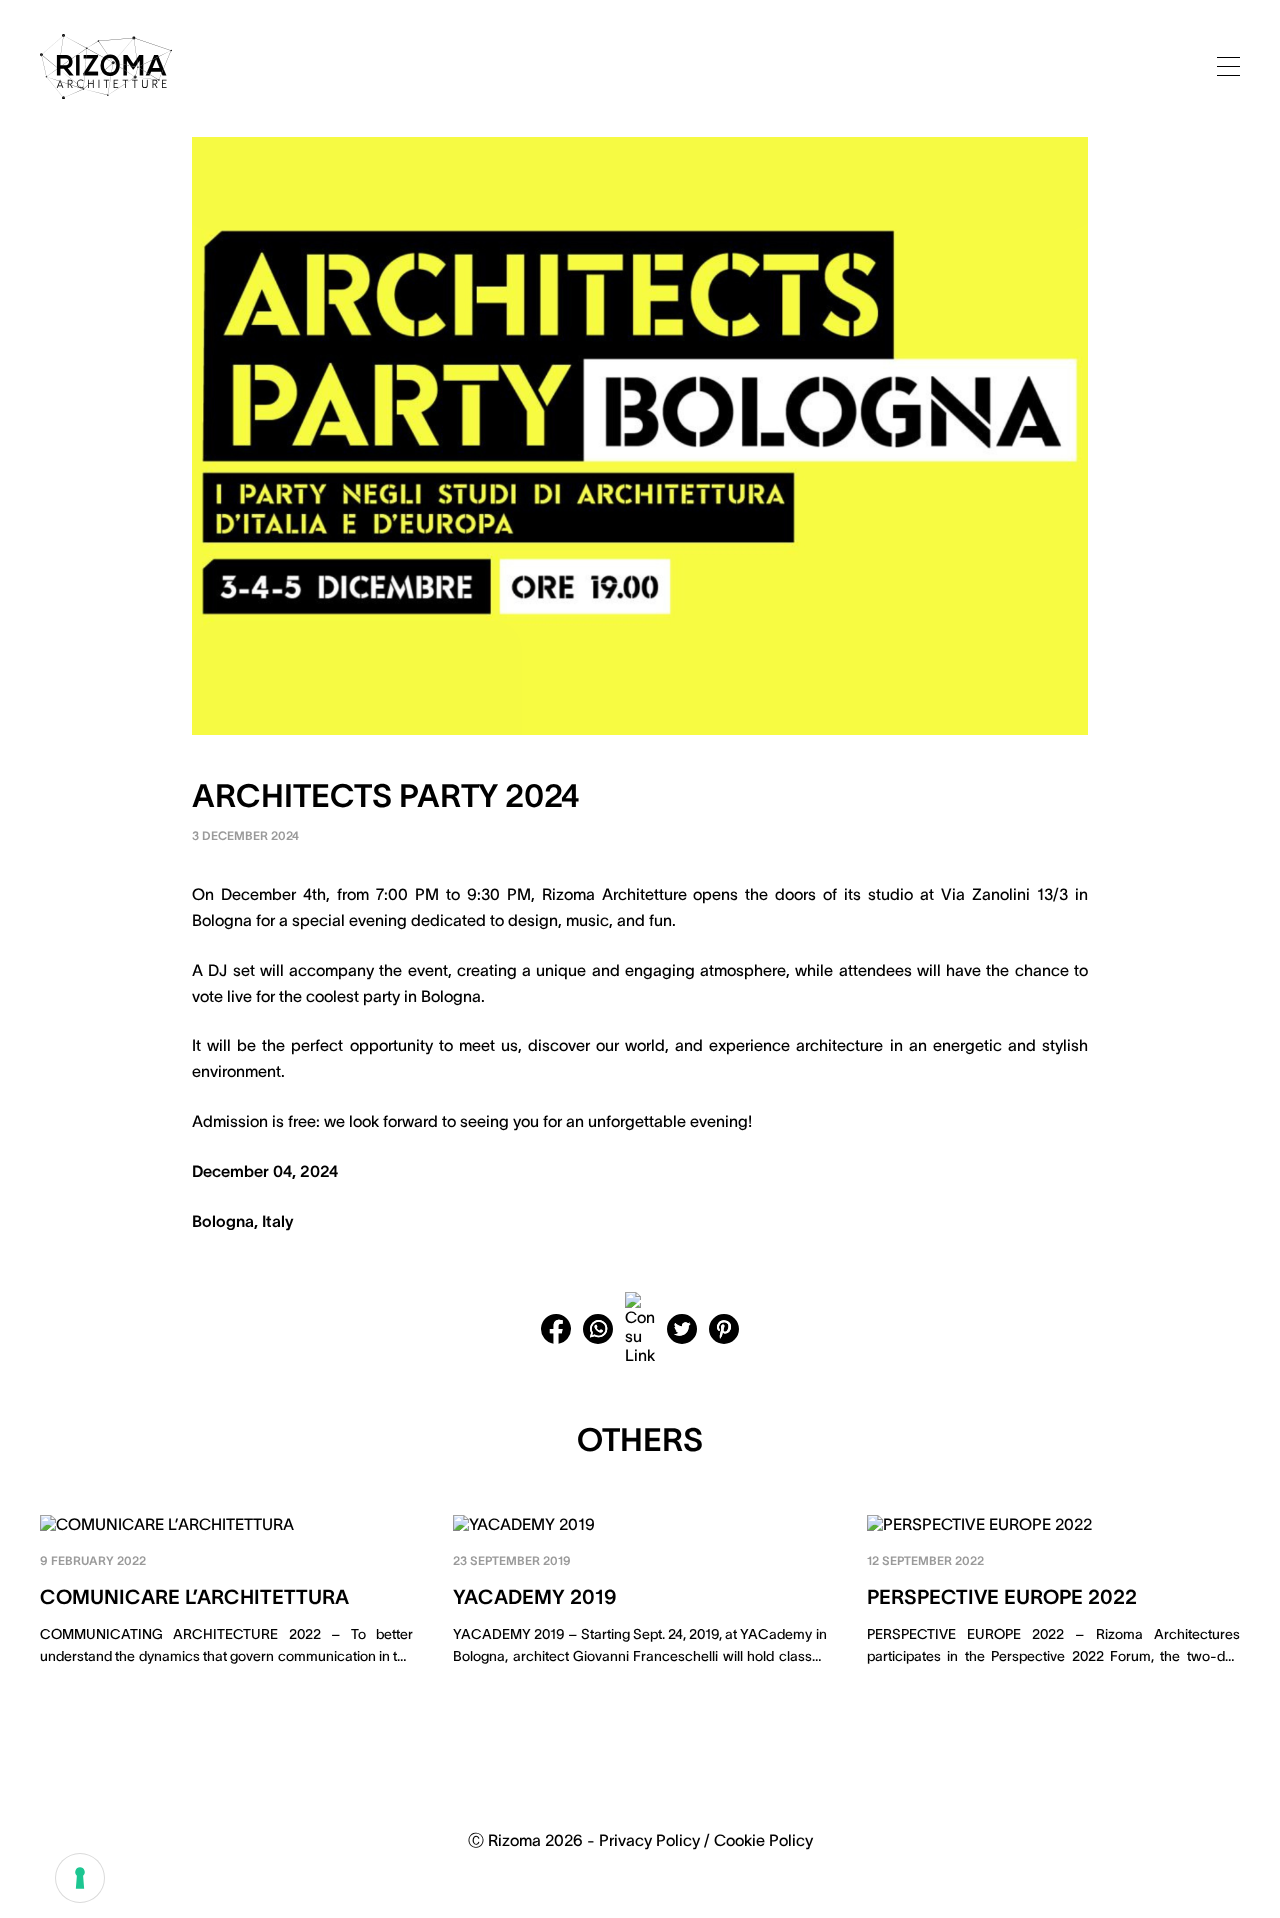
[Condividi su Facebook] (556, 1329)
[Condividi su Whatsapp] (598, 1329)
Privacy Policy (649, 1840)
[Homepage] (106, 66)
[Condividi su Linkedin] (640, 1329)
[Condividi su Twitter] (682, 1329)
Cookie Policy (763, 1840)
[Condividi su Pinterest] (724, 1329)
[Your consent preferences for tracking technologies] (80, 1878)
